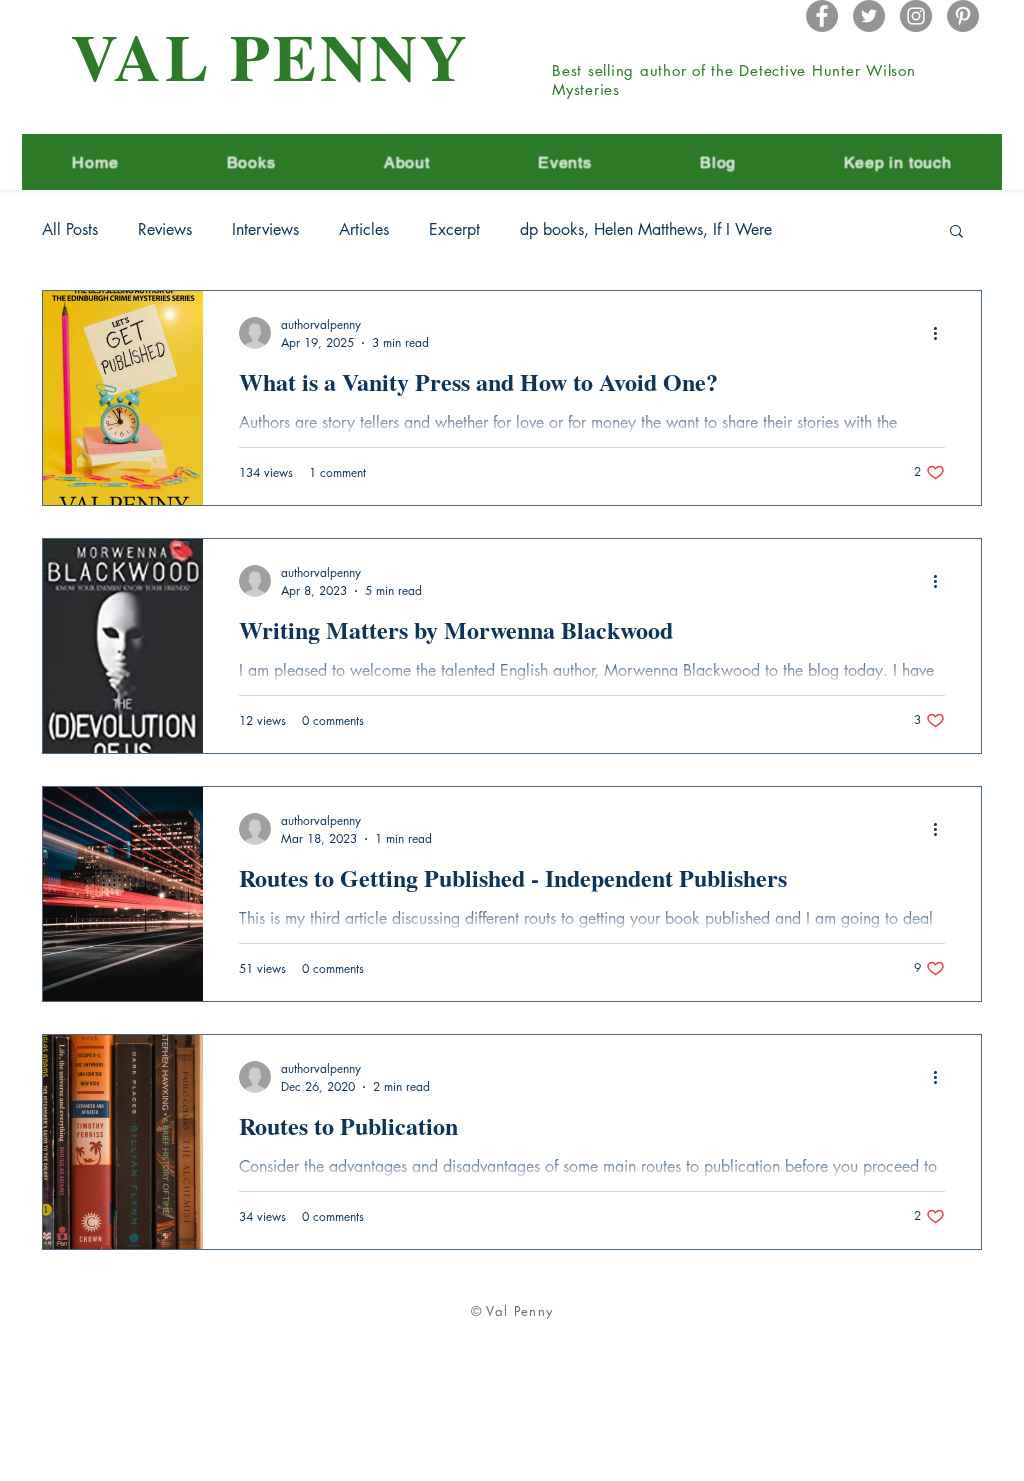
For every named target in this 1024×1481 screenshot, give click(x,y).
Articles (364, 230)
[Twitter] (869, 16)
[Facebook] (822, 16)
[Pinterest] (963, 16)
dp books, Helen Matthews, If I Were (646, 230)
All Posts (70, 230)
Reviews (165, 230)
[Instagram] (916, 16)
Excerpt (454, 230)
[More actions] (942, 333)
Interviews (265, 230)
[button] (956, 232)
